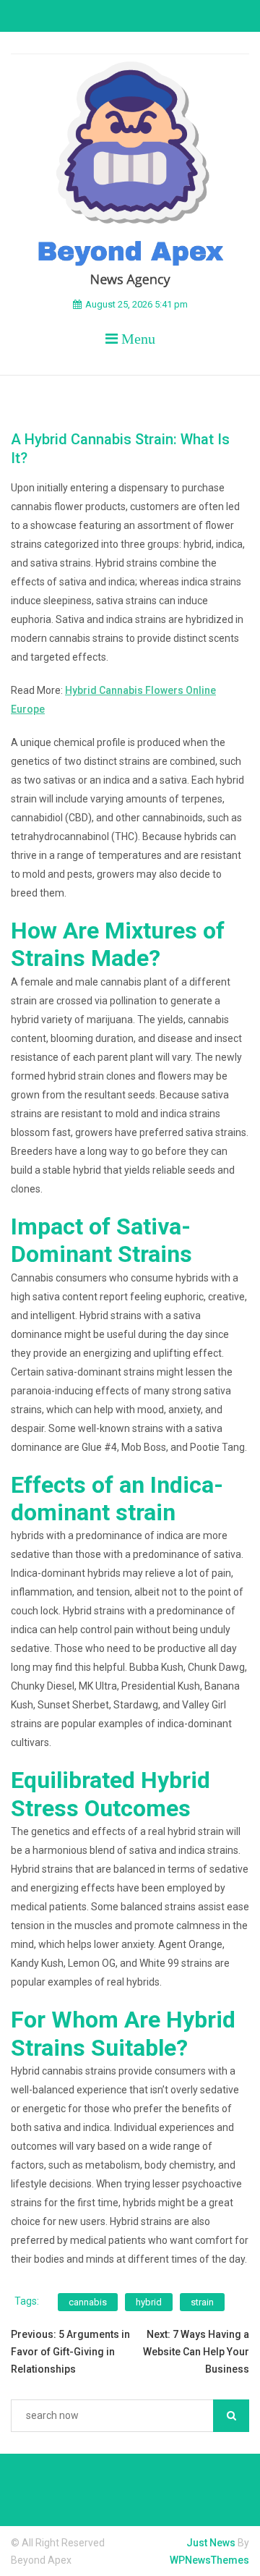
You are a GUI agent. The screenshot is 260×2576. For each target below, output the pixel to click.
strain (202, 2302)
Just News (211, 2543)
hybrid (149, 2302)
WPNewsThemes (209, 2560)
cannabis (88, 2302)
